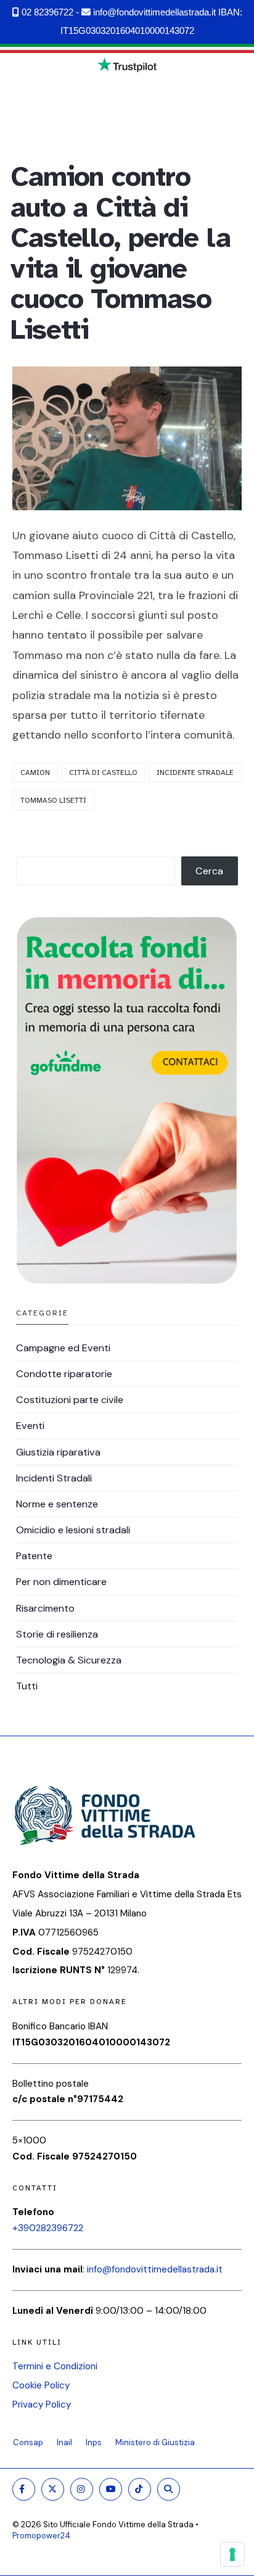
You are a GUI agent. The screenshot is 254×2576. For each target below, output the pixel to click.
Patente (34, 1556)
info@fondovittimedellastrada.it (153, 12)
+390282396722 (48, 2228)
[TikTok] (140, 2489)
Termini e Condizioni (55, 2366)
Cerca (209, 871)
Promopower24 (41, 2536)
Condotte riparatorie (64, 1374)
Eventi (30, 1426)
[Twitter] (53, 2489)
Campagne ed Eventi (63, 1348)
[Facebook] (24, 2489)
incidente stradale (195, 772)
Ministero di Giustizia (155, 2442)
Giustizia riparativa (58, 1452)
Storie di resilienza (57, 1634)
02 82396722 (46, 12)
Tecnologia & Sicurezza (69, 1660)
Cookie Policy (41, 2385)
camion (35, 772)
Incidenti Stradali (54, 1478)
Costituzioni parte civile (70, 1400)
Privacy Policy (42, 2404)
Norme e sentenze (57, 1504)
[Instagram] (82, 2489)
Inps (94, 2442)
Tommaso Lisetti (53, 800)
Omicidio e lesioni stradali (73, 1530)
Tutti (27, 1686)
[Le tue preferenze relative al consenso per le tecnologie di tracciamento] (232, 2554)
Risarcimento (45, 1608)
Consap (28, 2442)
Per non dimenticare (61, 1582)
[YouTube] (111, 2489)
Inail (64, 2442)
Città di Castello (103, 772)
